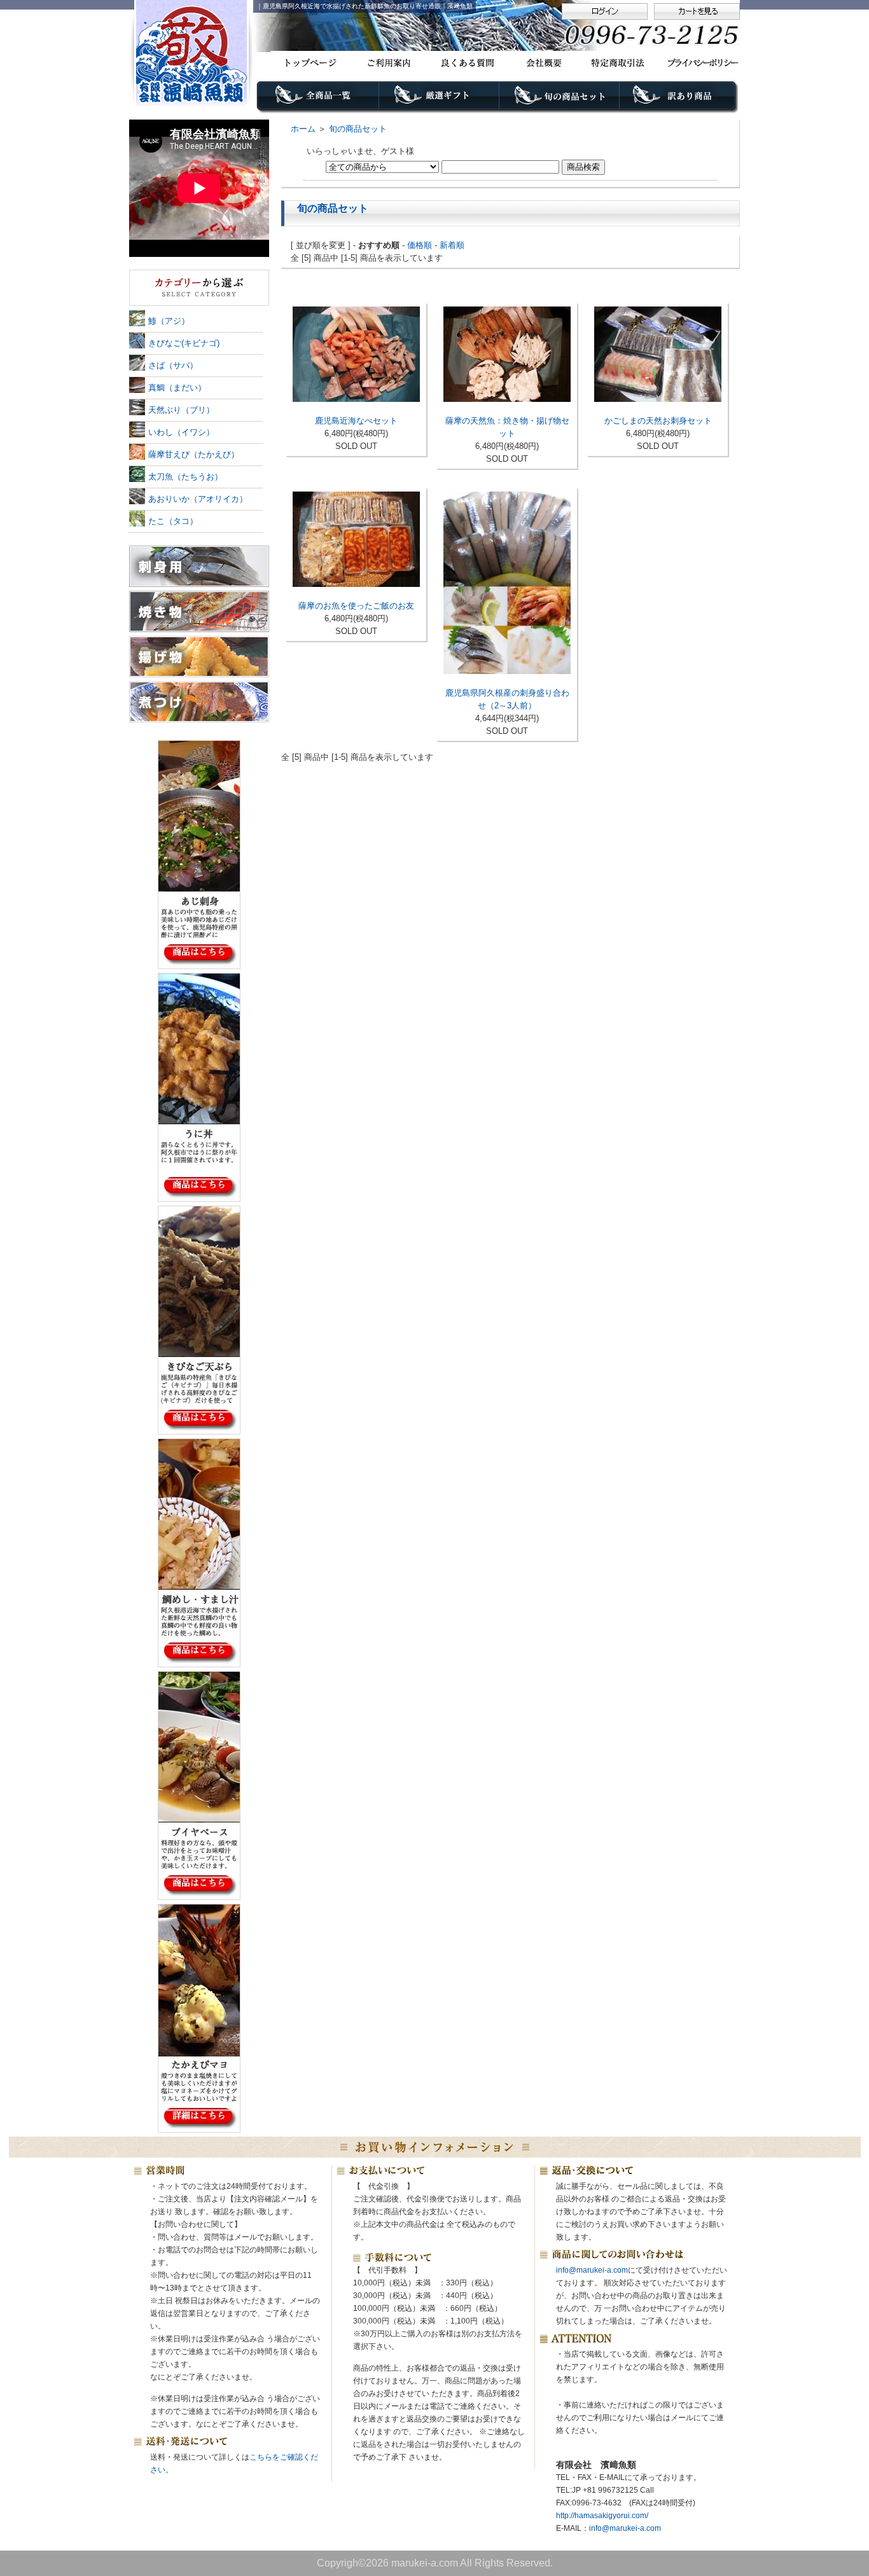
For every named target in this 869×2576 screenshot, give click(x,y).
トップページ (309, 63)
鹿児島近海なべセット (356, 421)
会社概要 (542, 63)
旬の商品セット (560, 100)
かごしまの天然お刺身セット (658, 421)
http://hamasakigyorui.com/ (602, 2516)
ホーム (303, 129)
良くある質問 (465, 63)
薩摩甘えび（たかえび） (194, 454)
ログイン (605, 11)
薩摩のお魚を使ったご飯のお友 (356, 606)
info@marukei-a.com (592, 2270)
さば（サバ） (173, 365)
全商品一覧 (318, 100)
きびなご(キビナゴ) (184, 343)
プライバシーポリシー (698, 63)
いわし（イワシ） (181, 432)
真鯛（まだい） (177, 388)
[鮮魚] (199, 288)
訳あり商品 (680, 100)
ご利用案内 (387, 63)
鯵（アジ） (169, 321)
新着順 (452, 245)
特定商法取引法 (620, 63)
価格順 (420, 245)
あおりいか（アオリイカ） (198, 499)
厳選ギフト (439, 100)
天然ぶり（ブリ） (181, 410)
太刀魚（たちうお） (185, 477)
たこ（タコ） (173, 521)
